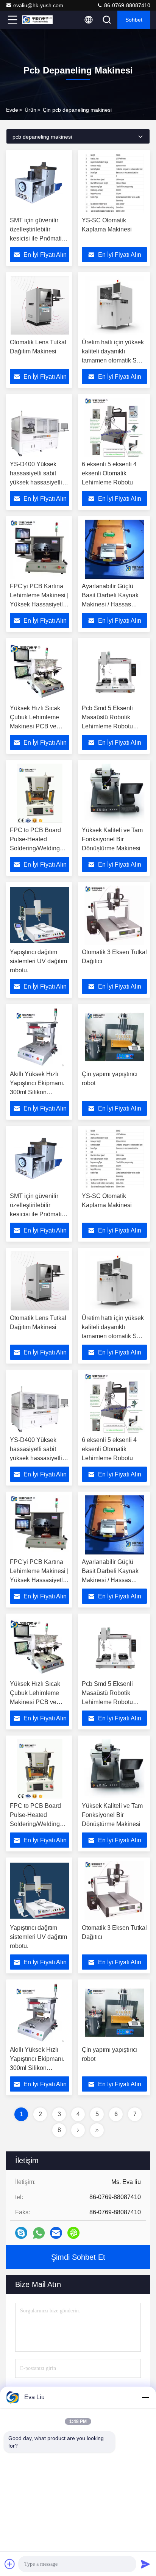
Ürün (30, 110)
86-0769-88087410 (126, 5)
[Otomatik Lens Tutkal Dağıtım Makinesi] (40, 305)
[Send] (145, 2564)
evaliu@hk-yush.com (38, 5)
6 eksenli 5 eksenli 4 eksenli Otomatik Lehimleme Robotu (109, 473)
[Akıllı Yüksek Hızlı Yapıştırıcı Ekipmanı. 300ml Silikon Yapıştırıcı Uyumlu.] (40, 1037)
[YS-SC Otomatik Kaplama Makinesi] (114, 183)
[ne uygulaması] (39, 2233)
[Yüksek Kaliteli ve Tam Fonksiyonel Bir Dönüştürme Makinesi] (114, 793)
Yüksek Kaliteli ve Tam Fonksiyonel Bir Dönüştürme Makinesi (112, 839)
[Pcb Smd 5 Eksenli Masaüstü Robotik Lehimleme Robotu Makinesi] (114, 671)
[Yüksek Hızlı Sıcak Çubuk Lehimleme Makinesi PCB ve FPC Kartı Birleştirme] (40, 671)
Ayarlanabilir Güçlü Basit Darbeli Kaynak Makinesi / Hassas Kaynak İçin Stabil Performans (110, 604)
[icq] (73, 2233)
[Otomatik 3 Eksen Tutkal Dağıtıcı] (114, 915)
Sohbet (134, 20)
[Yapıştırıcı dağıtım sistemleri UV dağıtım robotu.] (40, 915)
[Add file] (10, 2564)
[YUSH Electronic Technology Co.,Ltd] (37, 20)
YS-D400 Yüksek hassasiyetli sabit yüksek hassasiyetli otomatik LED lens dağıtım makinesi (36, 482)
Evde (12, 110)
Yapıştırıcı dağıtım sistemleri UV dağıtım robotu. (38, 961)
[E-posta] (56, 2233)
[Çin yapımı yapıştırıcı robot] (114, 1037)
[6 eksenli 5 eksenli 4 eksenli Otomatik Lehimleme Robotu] (114, 427)
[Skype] (21, 2233)
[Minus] (145, 2397)
